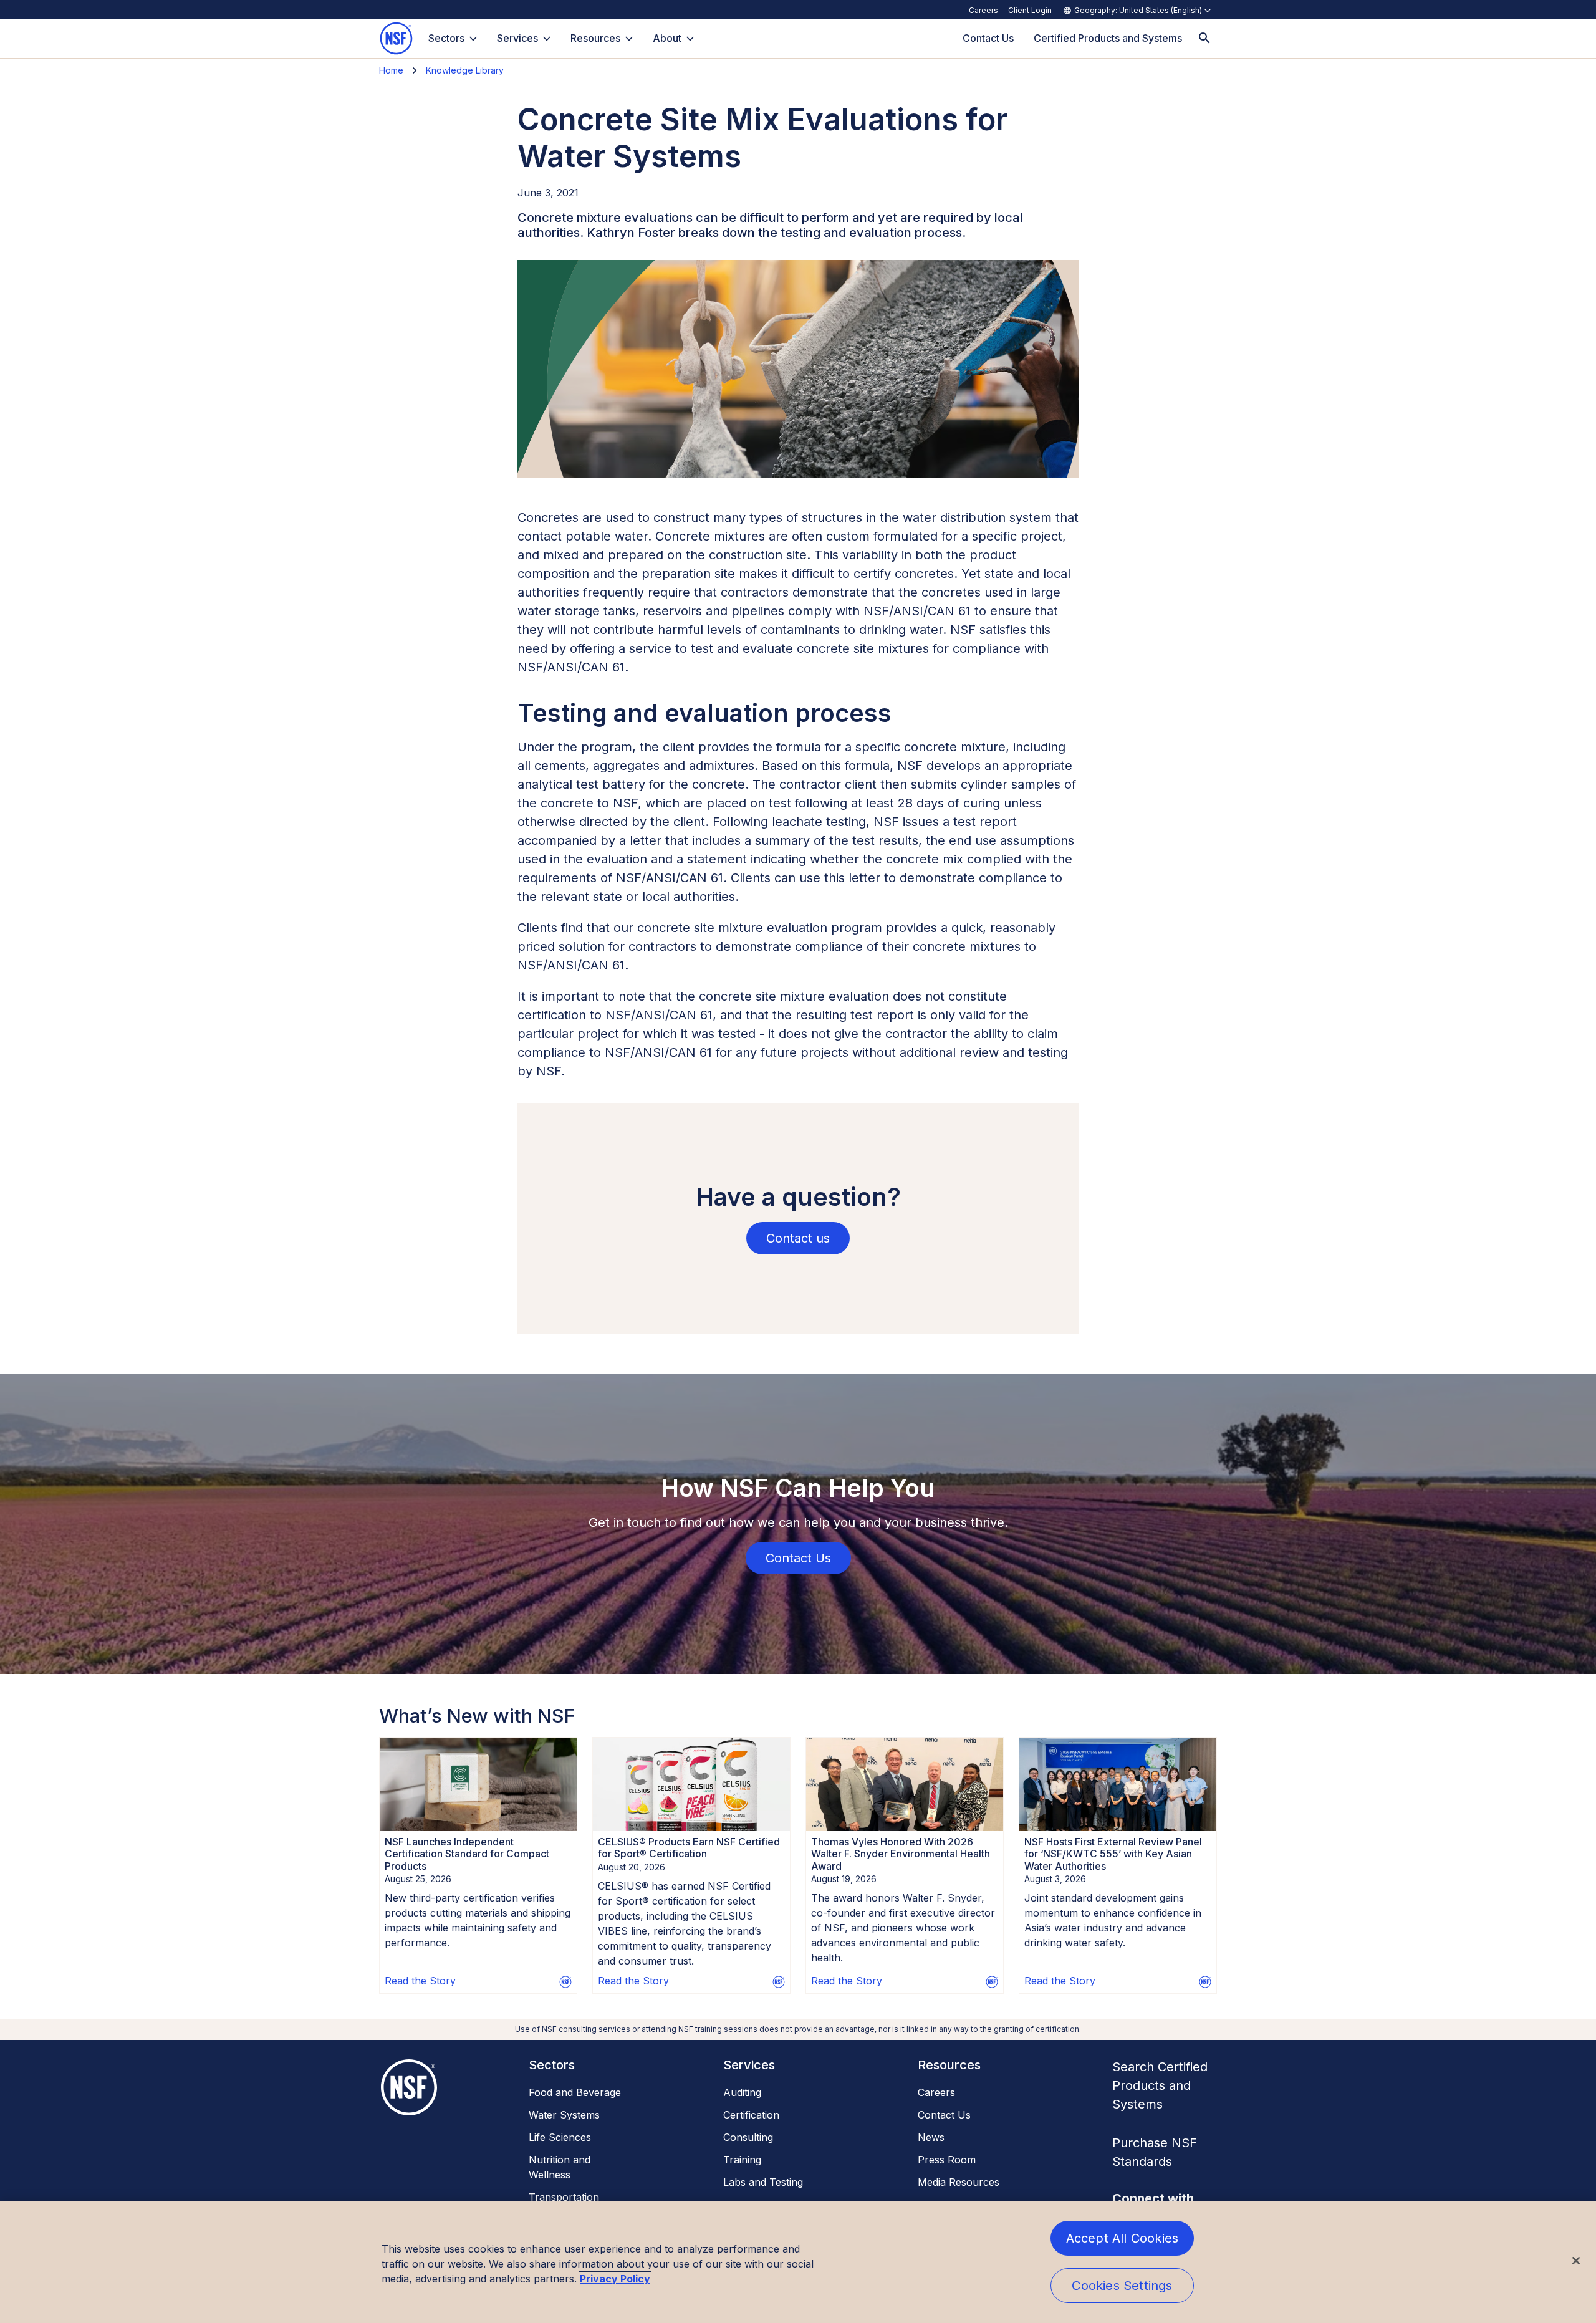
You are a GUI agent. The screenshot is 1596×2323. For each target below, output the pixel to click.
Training (742, 2160)
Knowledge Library (465, 70)
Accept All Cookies (1122, 2238)
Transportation (564, 2197)
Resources (595, 38)
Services (517, 38)
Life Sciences (560, 2137)
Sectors (446, 38)
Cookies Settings (1122, 2286)
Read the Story (420, 1981)
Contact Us (944, 2115)
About (667, 38)
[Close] (1576, 2261)
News (931, 2137)
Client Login (1030, 10)
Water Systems (564, 2115)
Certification (751, 2115)
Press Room (947, 2160)
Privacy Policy (615, 2279)
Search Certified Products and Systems (1160, 2085)
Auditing (742, 2092)
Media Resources (959, 2182)
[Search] (1204, 38)
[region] (798, 2262)
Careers (983, 10)
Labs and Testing (763, 2182)
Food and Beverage (575, 2092)
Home (391, 70)
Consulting (748, 2137)
